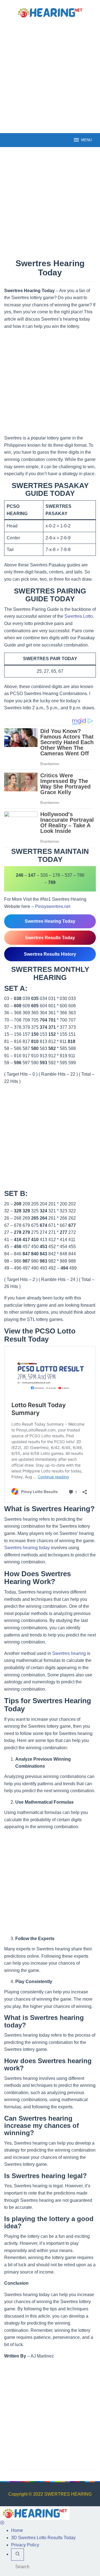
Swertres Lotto (79, 616)
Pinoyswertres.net (53, 906)
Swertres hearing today (27, 1548)
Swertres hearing (69, 1653)
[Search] (17, 2555)
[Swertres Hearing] (50, 12)
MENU (86, 140)
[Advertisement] (50, 75)
